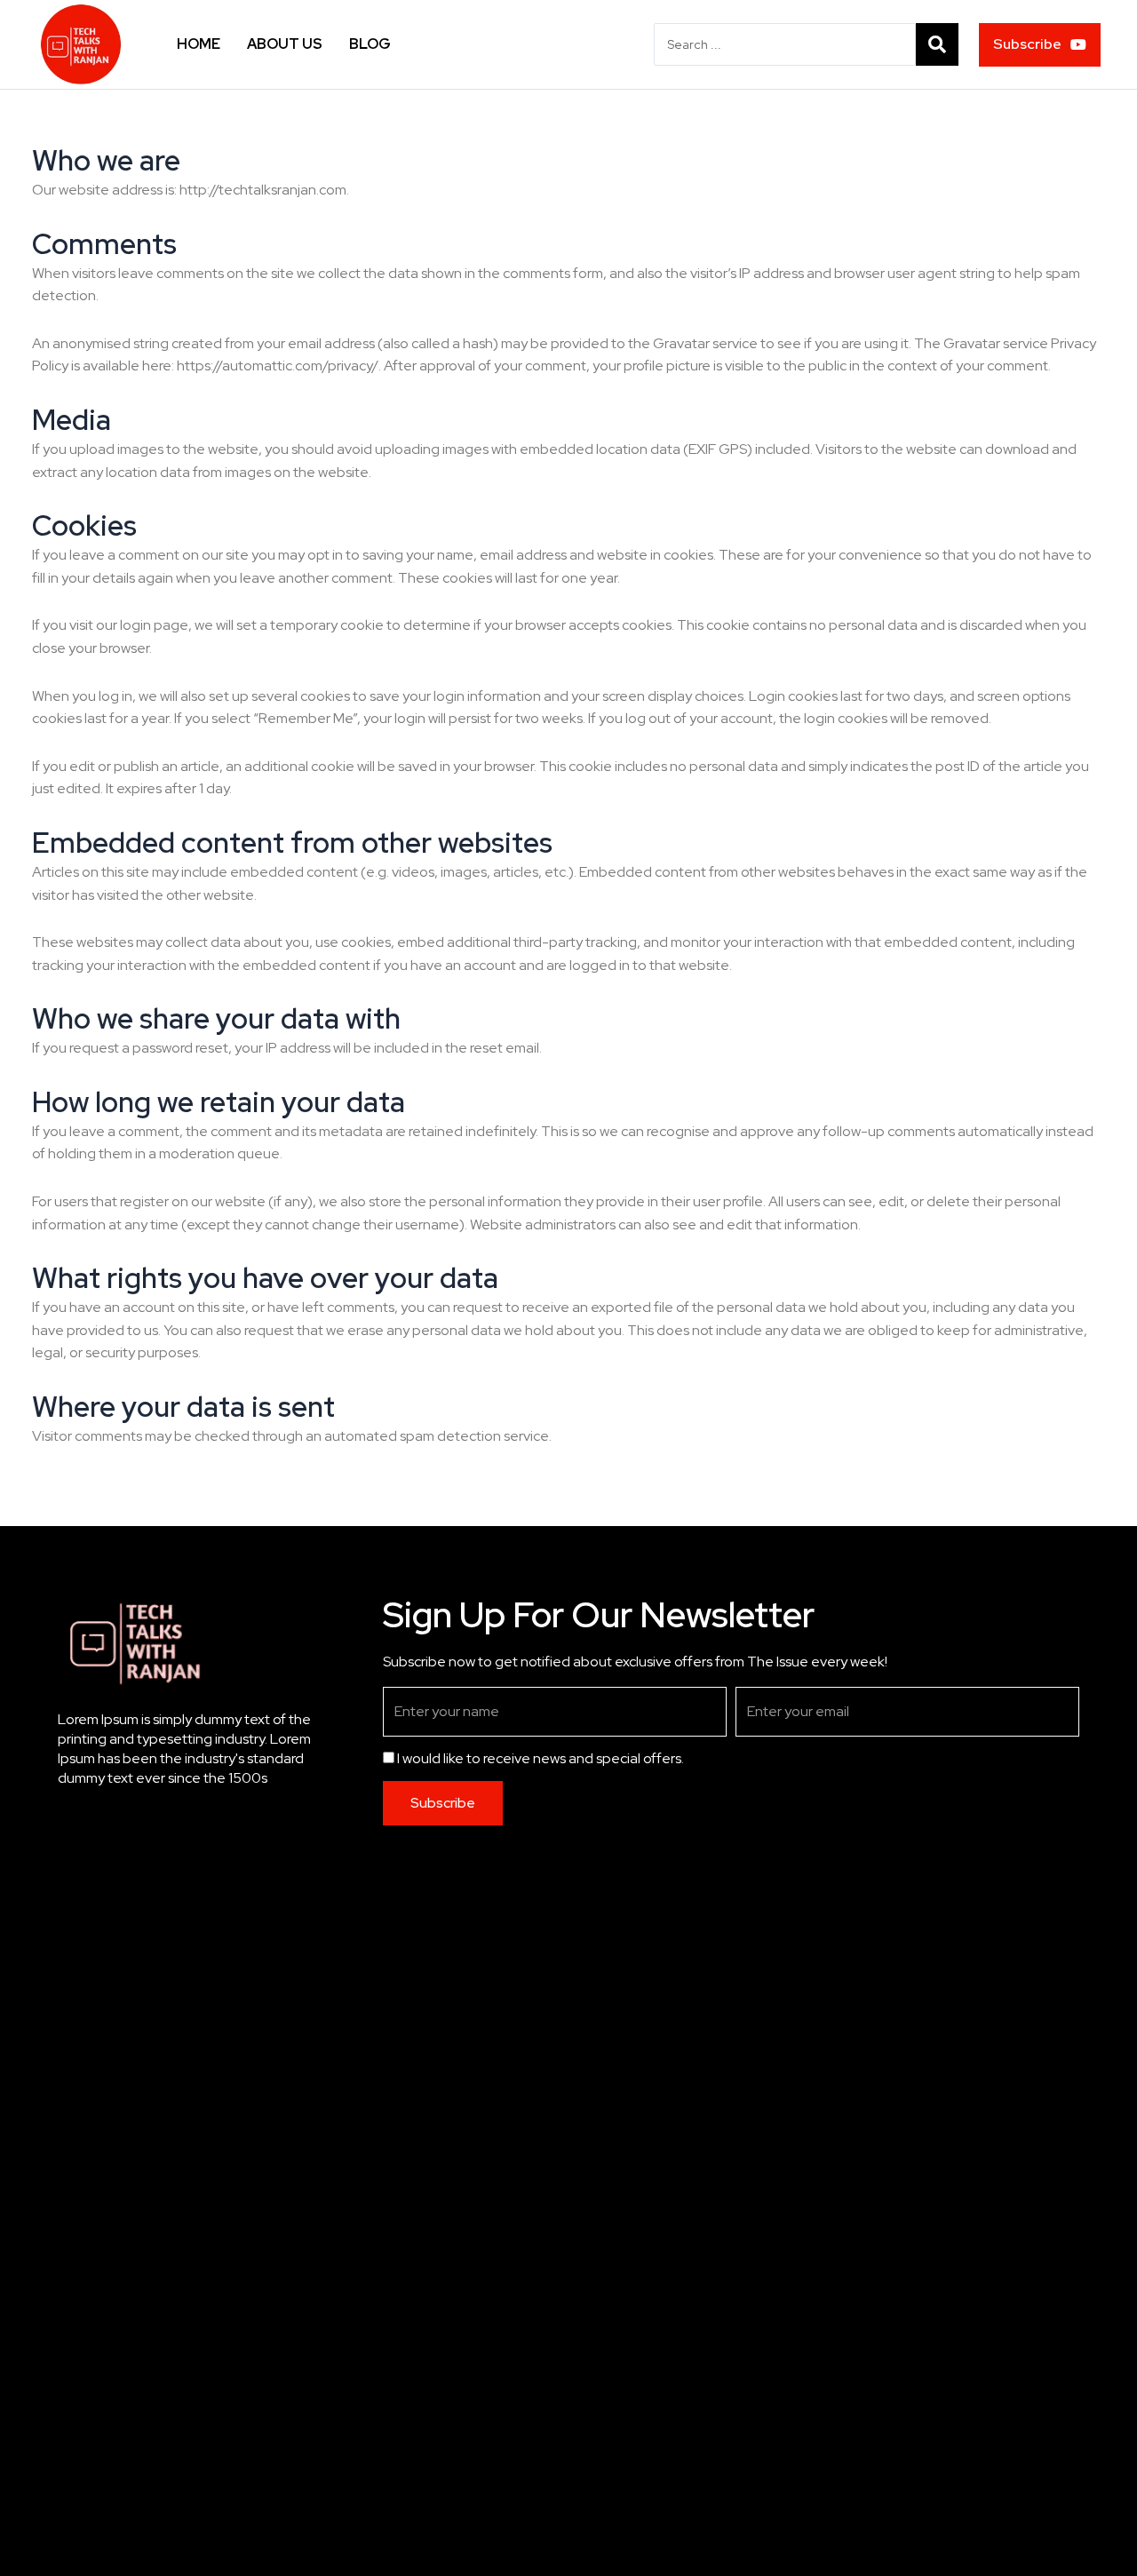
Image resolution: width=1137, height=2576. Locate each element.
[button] (1040, 45)
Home (199, 44)
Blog (370, 44)
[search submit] (937, 44)
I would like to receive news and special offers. (541, 1758)
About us (285, 44)
